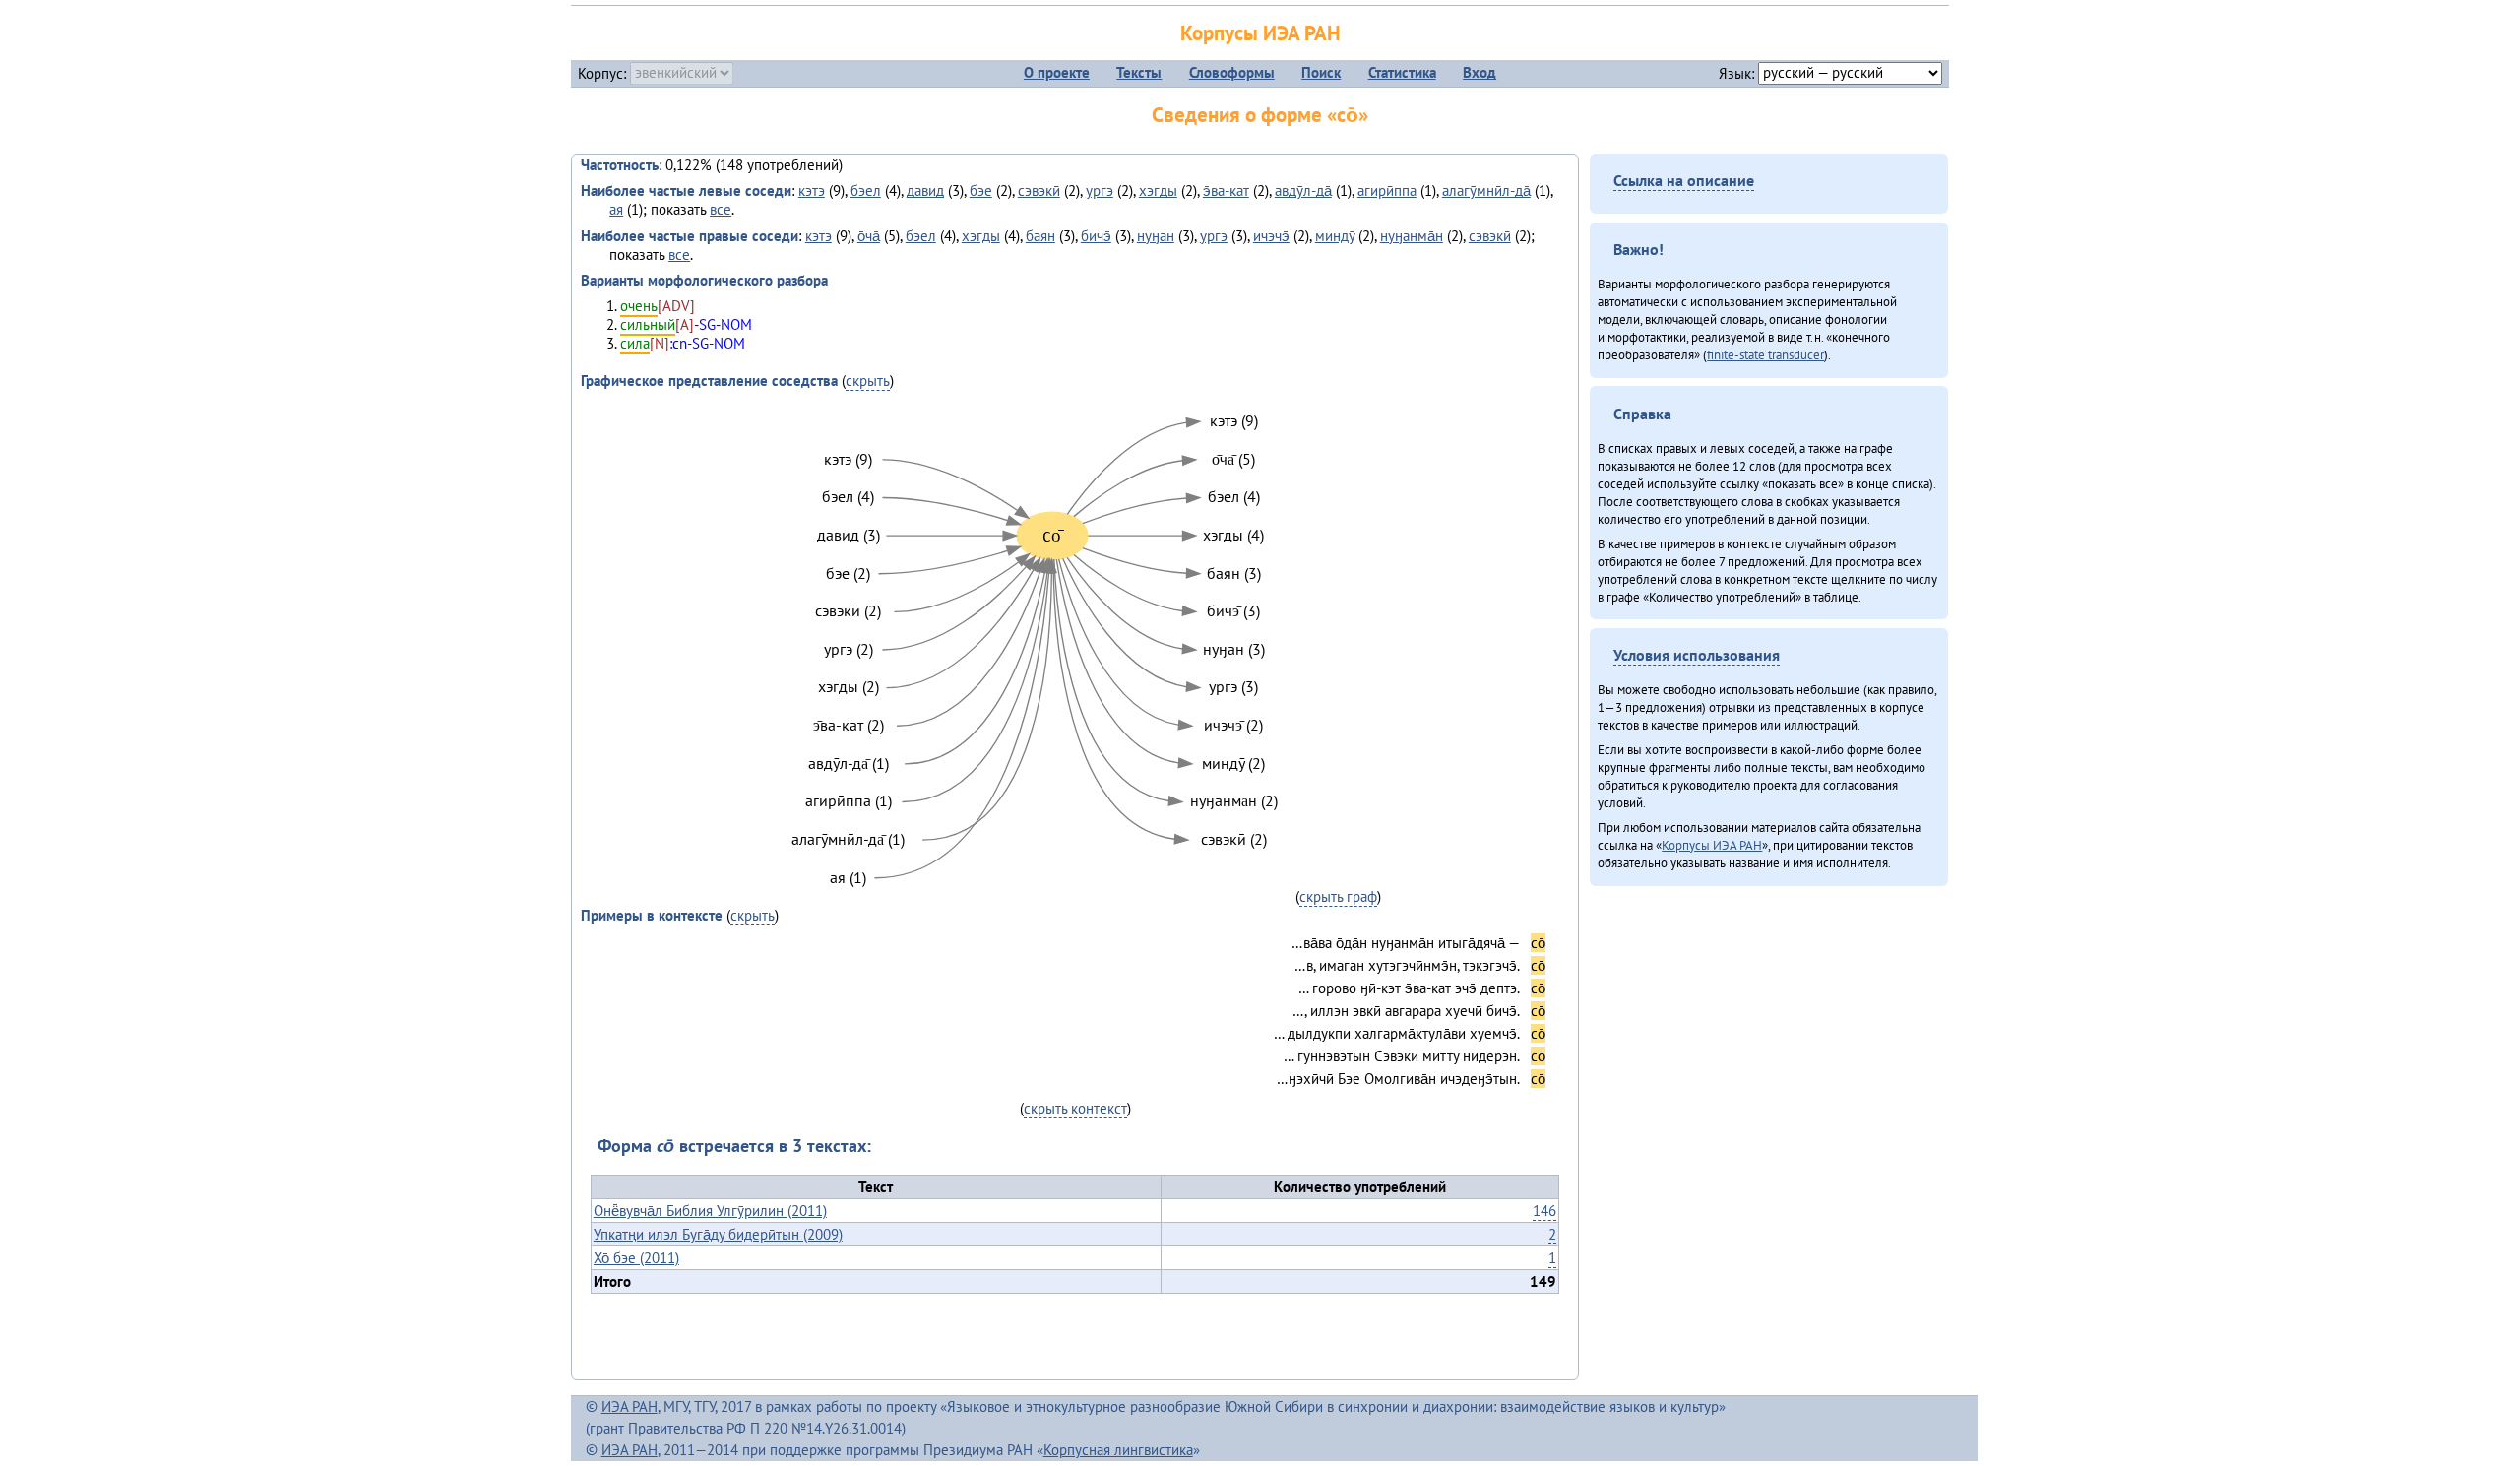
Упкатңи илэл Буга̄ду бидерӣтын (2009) (718, 1234)
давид (925, 191)
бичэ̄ (1096, 236)
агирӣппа (1387, 191)
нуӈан (1156, 236)
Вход (1480, 72)
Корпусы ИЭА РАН (1260, 33)
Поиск (1321, 72)
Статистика (1402, 72)
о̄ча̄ (869, 236)
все (721, 209)
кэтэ (812, 191)
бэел (866, 191)
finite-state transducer (1765, 354)
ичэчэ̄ (1271, 236)
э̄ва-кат (1226, 191)
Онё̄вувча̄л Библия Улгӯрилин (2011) (710, 1211)
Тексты (1139, 72)
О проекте (1057, 72)
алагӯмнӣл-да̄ (1486, 191)
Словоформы (1232, 72)
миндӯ (1335, 236)
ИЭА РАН (630, 1406)
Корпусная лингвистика (1118, 1450)
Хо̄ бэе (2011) (636, 1258)
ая (616, 209)
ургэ (1100, 191)
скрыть (868, 381)
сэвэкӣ (1039, 191)
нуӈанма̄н (1412, 236)
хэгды (1158, 191)
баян (1040, 236)
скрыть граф (1338, 896)
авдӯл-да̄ (1303, 191)
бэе (981, 191)
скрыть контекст (1075, 1108)
